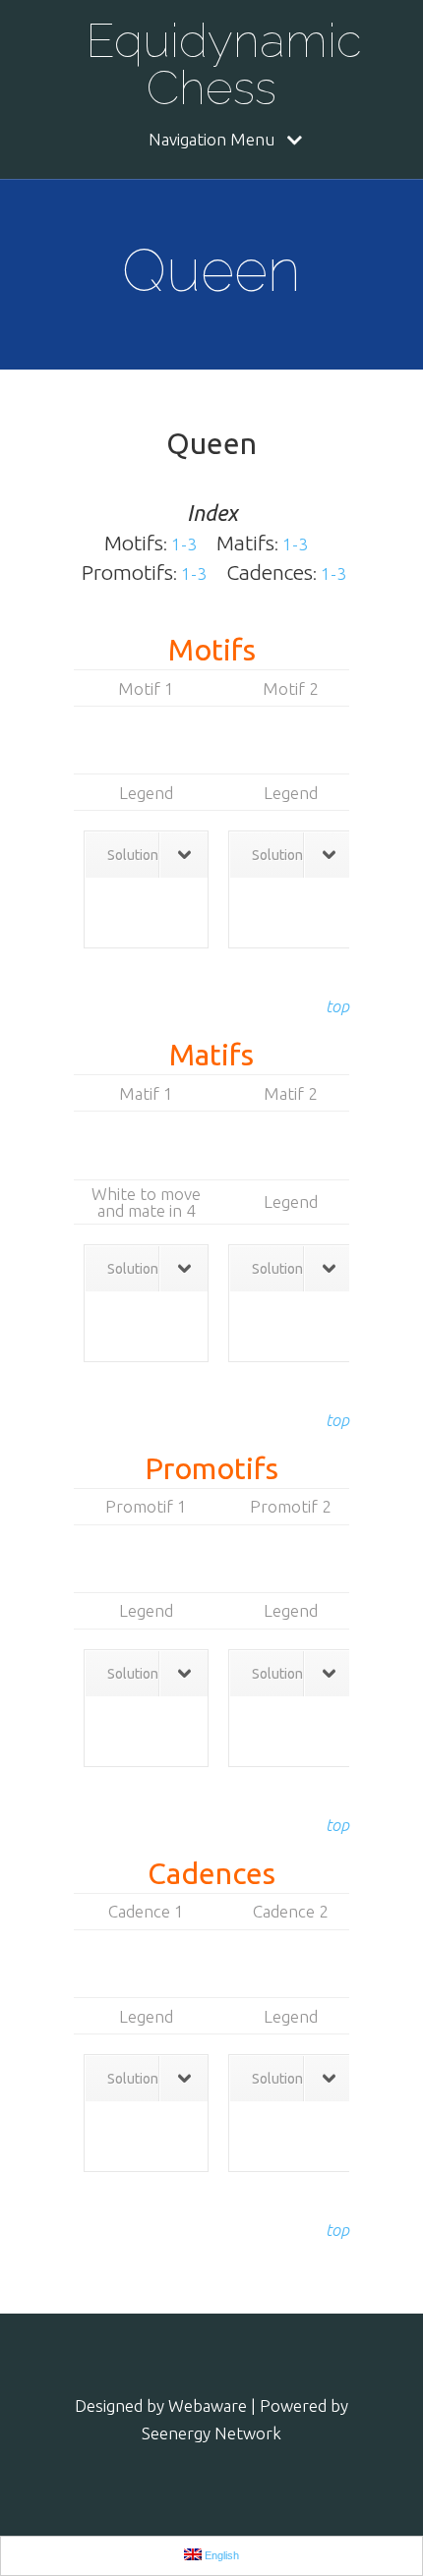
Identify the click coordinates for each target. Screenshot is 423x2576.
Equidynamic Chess (217, 64)
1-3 (184, 544)
